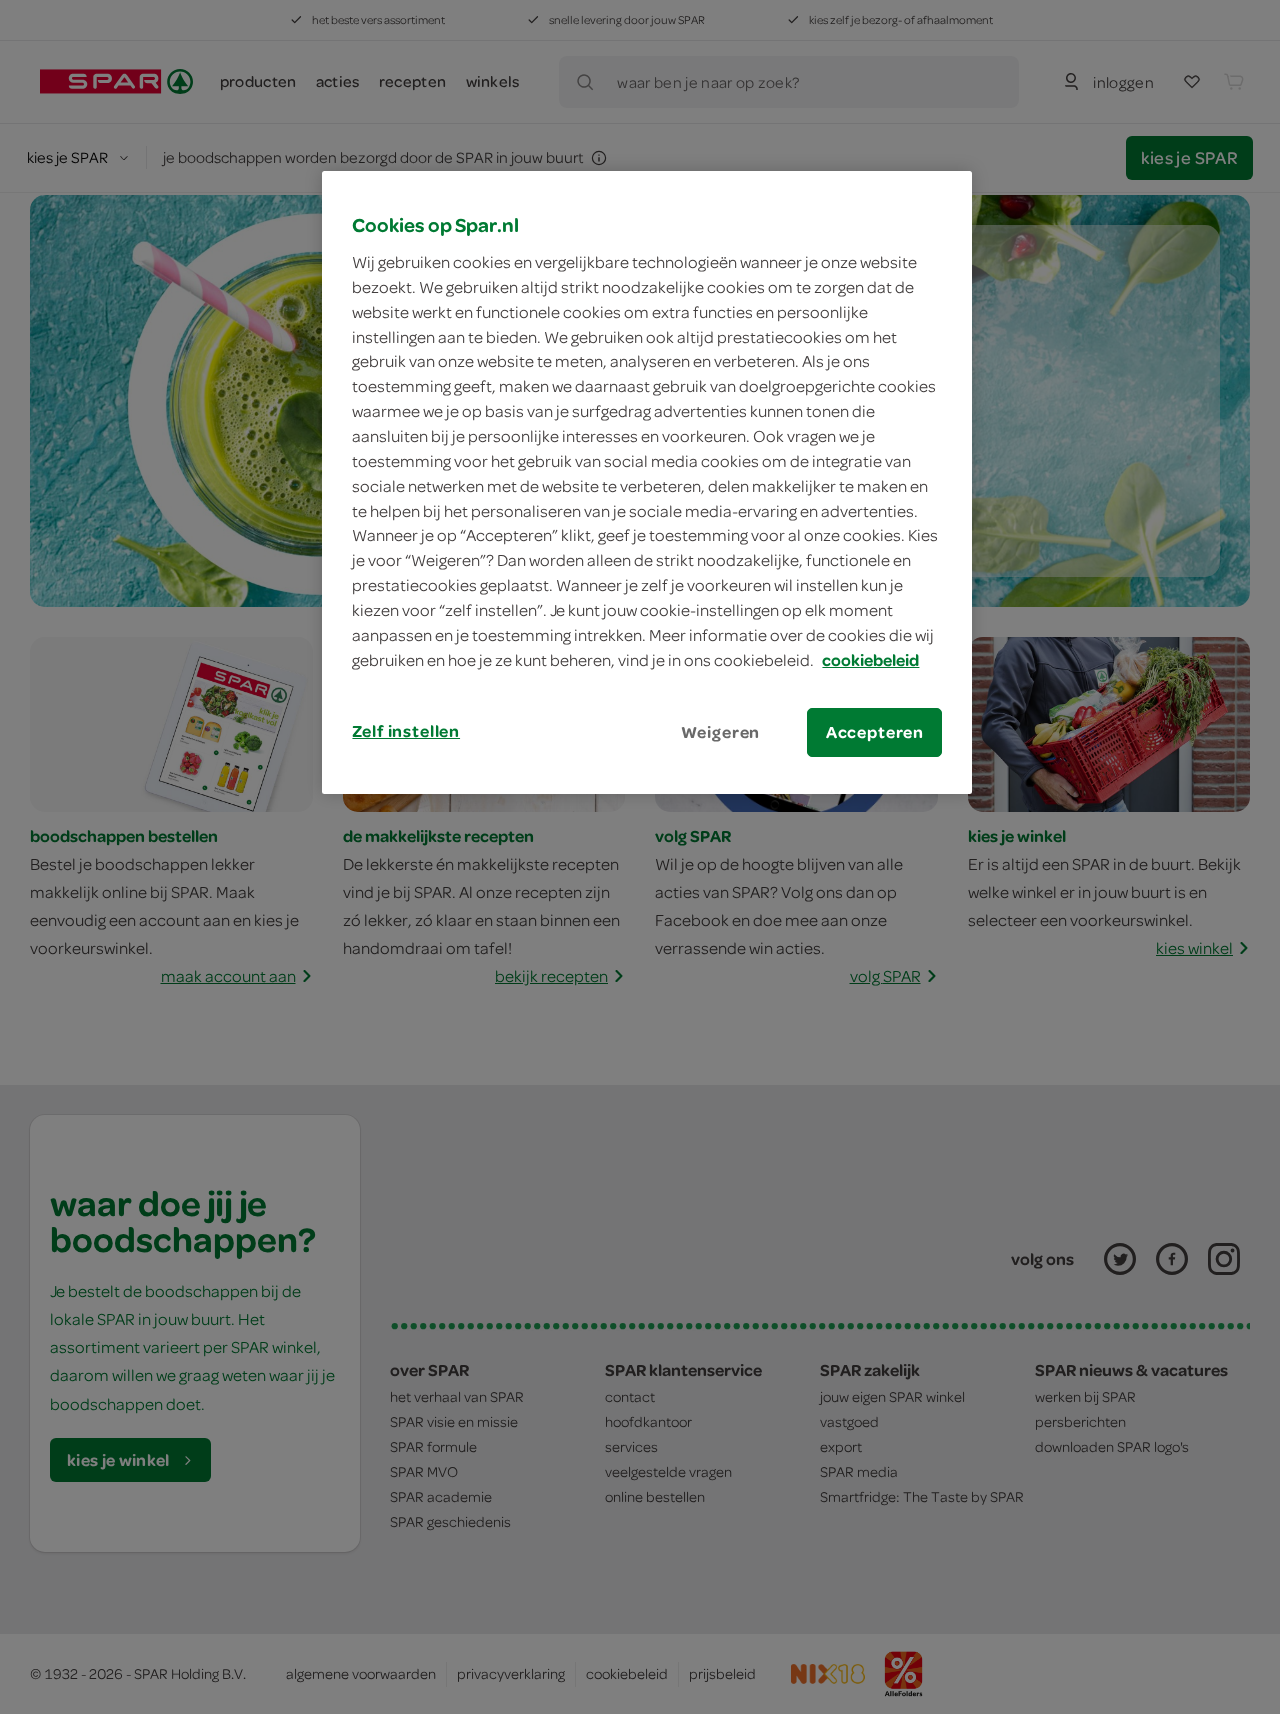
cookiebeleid (870, 660)
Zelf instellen (406, 731)
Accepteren (875, 732)
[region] (647, 482)
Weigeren (721, 732)
